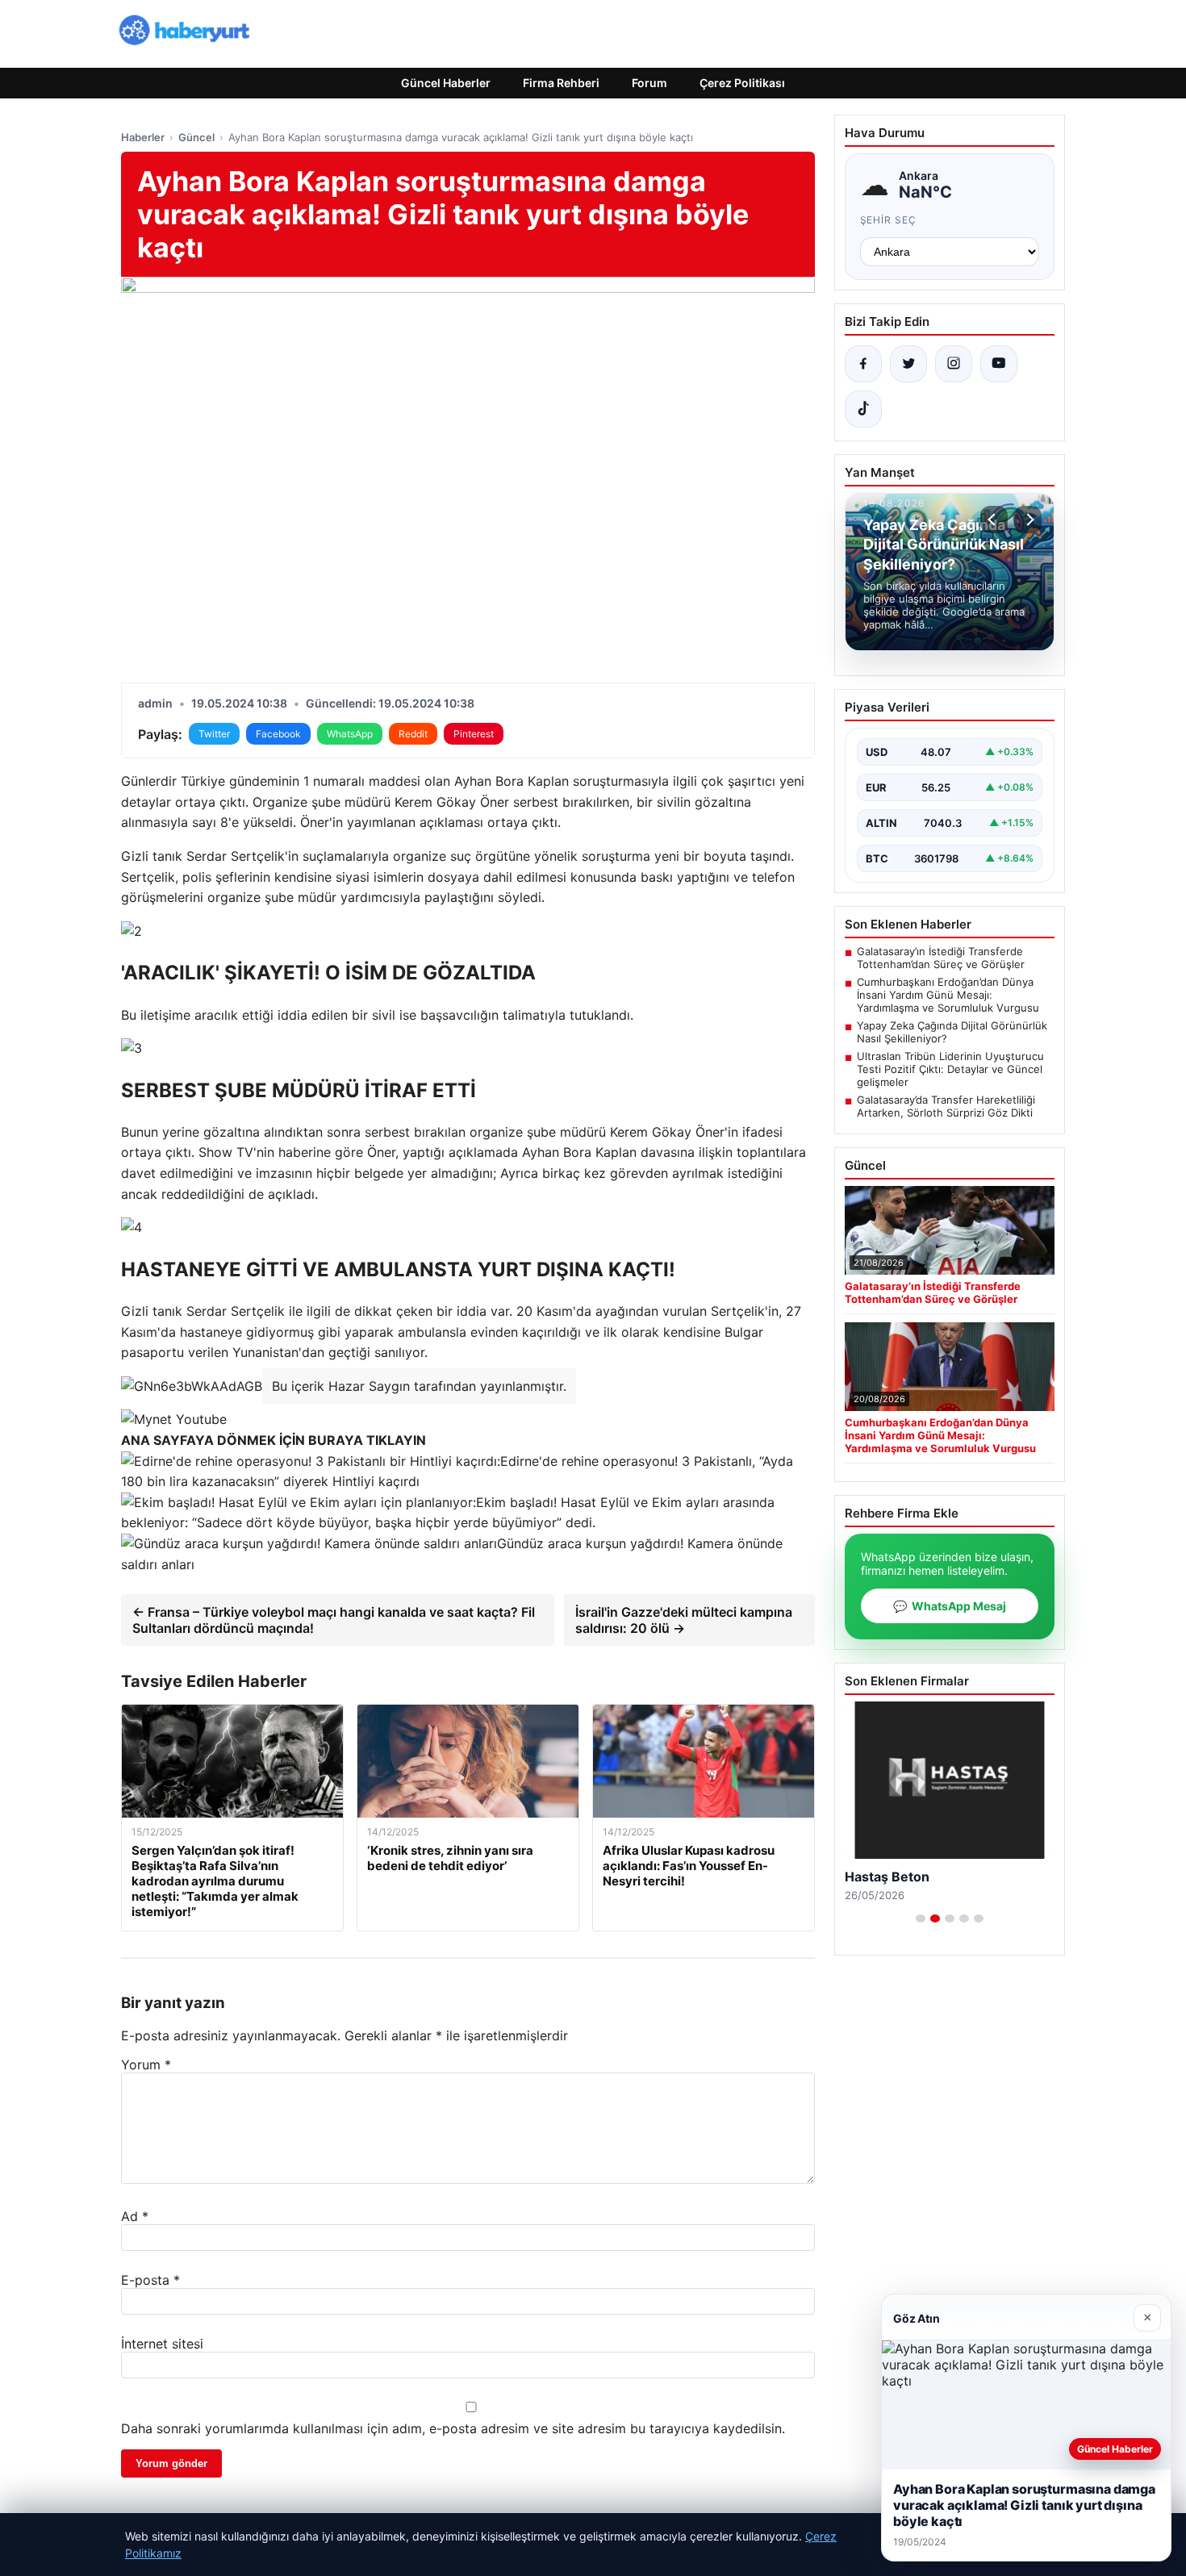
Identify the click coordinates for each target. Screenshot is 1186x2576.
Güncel (196, 137)
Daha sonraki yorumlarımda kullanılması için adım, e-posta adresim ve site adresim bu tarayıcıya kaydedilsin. (453, 2428)
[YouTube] (999, 364)
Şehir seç (889, 220)
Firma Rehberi (561, 83)
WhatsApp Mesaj (950, 1606)
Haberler (143, 137)
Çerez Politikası (742, 83)
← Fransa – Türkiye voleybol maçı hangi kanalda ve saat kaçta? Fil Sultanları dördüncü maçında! (334, 1620)
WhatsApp (350, 734)
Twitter (214, 734)
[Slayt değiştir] (921, 1918)
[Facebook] (863, 364)
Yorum (146, 2065)
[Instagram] (954, 364)
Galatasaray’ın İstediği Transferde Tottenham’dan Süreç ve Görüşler (941, 958)
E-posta (150, 2280)
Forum (649, 83)
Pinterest (474, 734)
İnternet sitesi (162, 2344)
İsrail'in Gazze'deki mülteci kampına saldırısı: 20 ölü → (684, 1620)
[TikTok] (863, 409)
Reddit (413, 734)
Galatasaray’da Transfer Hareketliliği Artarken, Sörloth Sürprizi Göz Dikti (946, 1106)
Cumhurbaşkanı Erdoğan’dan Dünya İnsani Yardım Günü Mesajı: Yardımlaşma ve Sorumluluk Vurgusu (948, 995)
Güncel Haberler (446, 83)
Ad (135, 2216)
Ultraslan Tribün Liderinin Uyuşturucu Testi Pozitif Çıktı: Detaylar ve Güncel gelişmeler (950, 1069)
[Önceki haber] (994, 520)
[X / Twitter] (908, 364)
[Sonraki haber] (1028, 520)
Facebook (278, 734)
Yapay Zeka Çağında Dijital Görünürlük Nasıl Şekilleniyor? (952, 1032)
